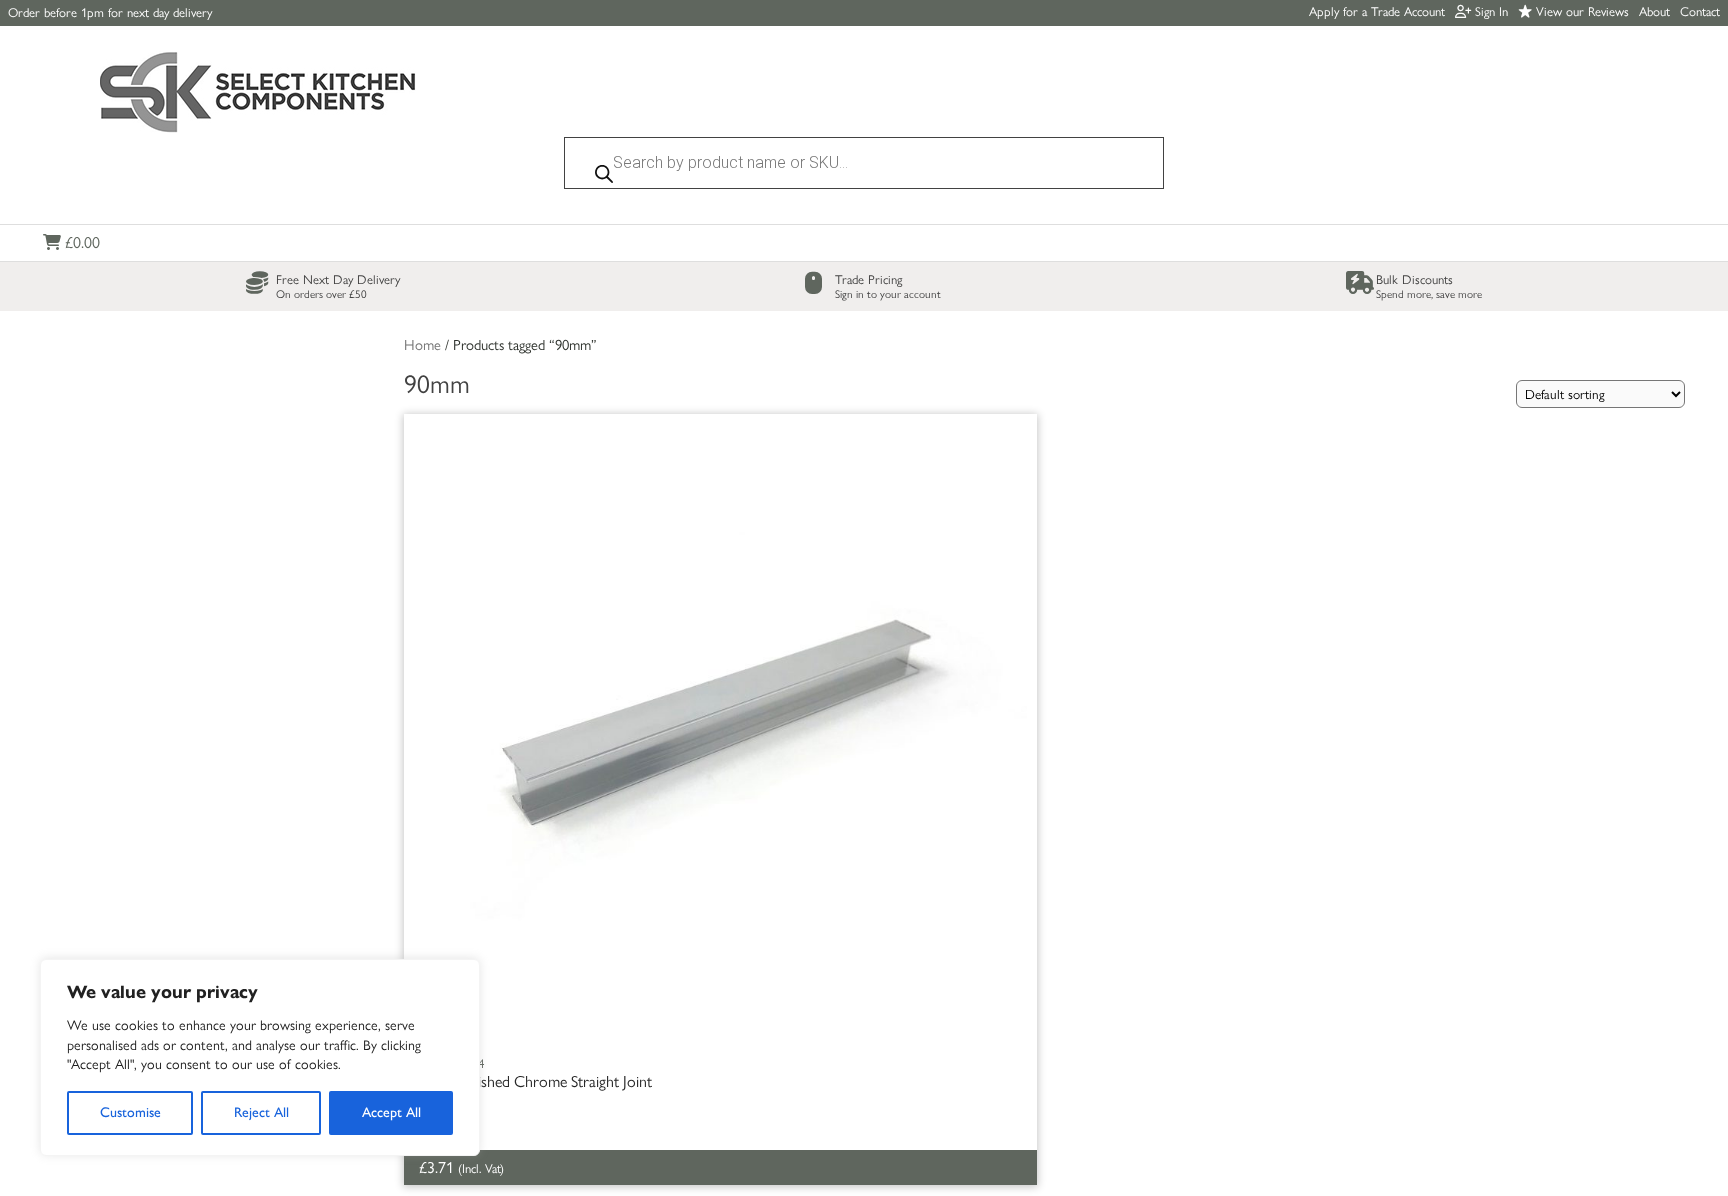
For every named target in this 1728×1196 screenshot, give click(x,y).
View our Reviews (1580, 11)
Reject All (261, 1112)
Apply (1377, 11)
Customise (130, 1112)
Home (422, 345)
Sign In (1489, 11)
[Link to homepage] (258, 94)
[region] (260, 1057)
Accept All (391, 1112)
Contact (1700, 11)
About (1654, 11)
